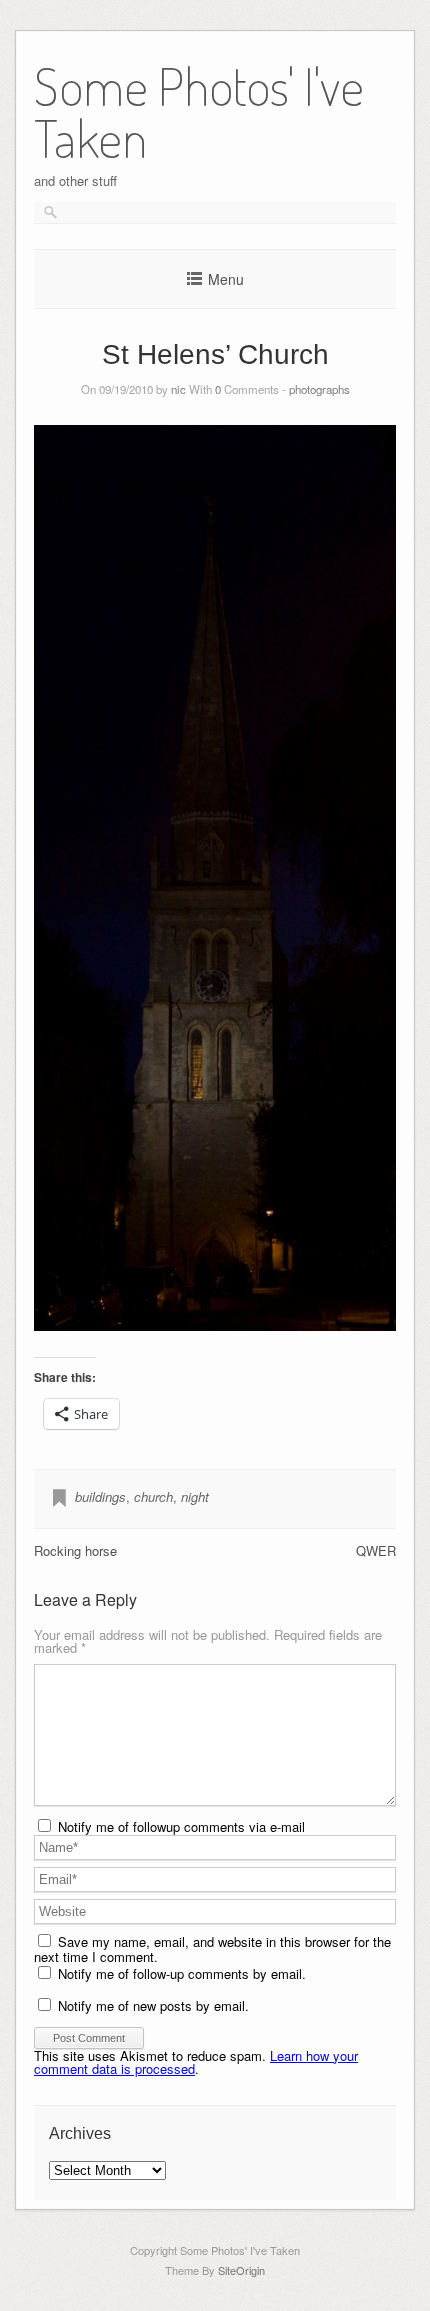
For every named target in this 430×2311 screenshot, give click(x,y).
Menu (226, 279)
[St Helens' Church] (215, 878)
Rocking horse (75, 1550)
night (195, 1496)
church (153, 1496)
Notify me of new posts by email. (153, 2005)
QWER (376, 1550)
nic (178, 389)
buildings (100, 1496)
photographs (319, 389)
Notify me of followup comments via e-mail (181, 1826)
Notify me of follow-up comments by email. (182, 1973)
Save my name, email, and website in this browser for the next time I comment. (212, 1949)
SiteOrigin (241, 2270)
